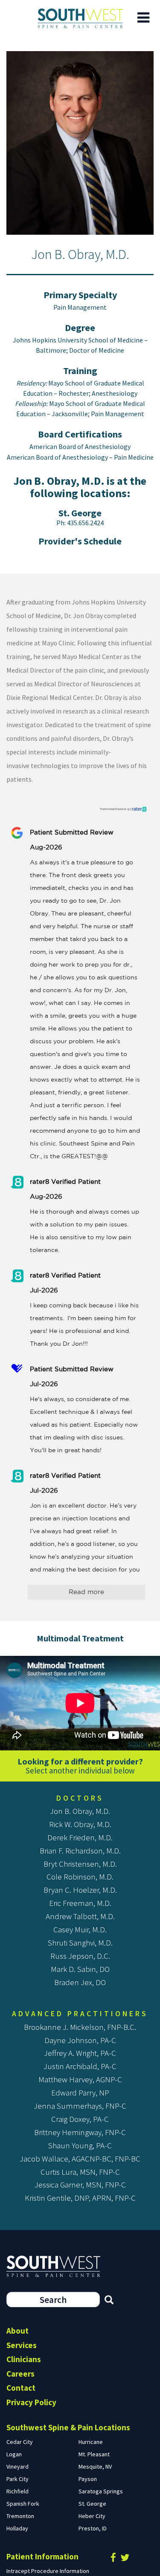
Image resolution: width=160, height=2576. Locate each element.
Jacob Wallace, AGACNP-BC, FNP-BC (80, 2159)
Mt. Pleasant (94, 2454)
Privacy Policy (31, 2402)
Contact (21, 2388)
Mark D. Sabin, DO (80, 1969)
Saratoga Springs (101, 2491)
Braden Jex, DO (80, 1982)
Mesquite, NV (95, 2467)
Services (22, 2345)
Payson (88, 2479)
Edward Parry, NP (80, 2092)
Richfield (17, 2491)
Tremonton (20, 2516)
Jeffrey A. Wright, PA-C (80, 2053)
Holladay (17, 2528)
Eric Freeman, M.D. (80, 1903)
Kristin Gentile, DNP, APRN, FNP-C (80, 2198)
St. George (80, 513)
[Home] (80, 18)
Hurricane (91, 2442)
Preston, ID (93, 2528)
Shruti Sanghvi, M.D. (80, 1943)
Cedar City (20, 2442)
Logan (14, 2454)
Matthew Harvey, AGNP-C (80, 2079)
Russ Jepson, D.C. (80, 1956)
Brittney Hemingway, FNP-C (80, 2132)
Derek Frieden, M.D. (80, 1837)
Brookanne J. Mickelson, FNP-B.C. (80, 2027)
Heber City (92, 2516)
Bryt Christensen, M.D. (80, 1864)
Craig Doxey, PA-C (80, 2119)
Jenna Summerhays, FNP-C (80, 2106)
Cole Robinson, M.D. (80, 1877)
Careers (20, 2374)
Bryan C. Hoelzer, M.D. (80, 1890)
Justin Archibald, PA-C (80, 2066)
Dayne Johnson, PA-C (80, 2040)
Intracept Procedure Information (48, 2571)
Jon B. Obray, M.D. (80, 1811)
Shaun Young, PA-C (80, 2145)
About (17, 2331)
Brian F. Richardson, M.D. (80, 1851)
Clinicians (24, 2359)
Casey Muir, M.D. (80, 1929)
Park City (17, 2479)
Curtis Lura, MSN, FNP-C (80, 2172)
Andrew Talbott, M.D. (80, 1916)
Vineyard (17, 2467)
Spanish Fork (23, 2504)
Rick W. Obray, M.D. (80, 1824)
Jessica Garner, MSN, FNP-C (80, 2185)
